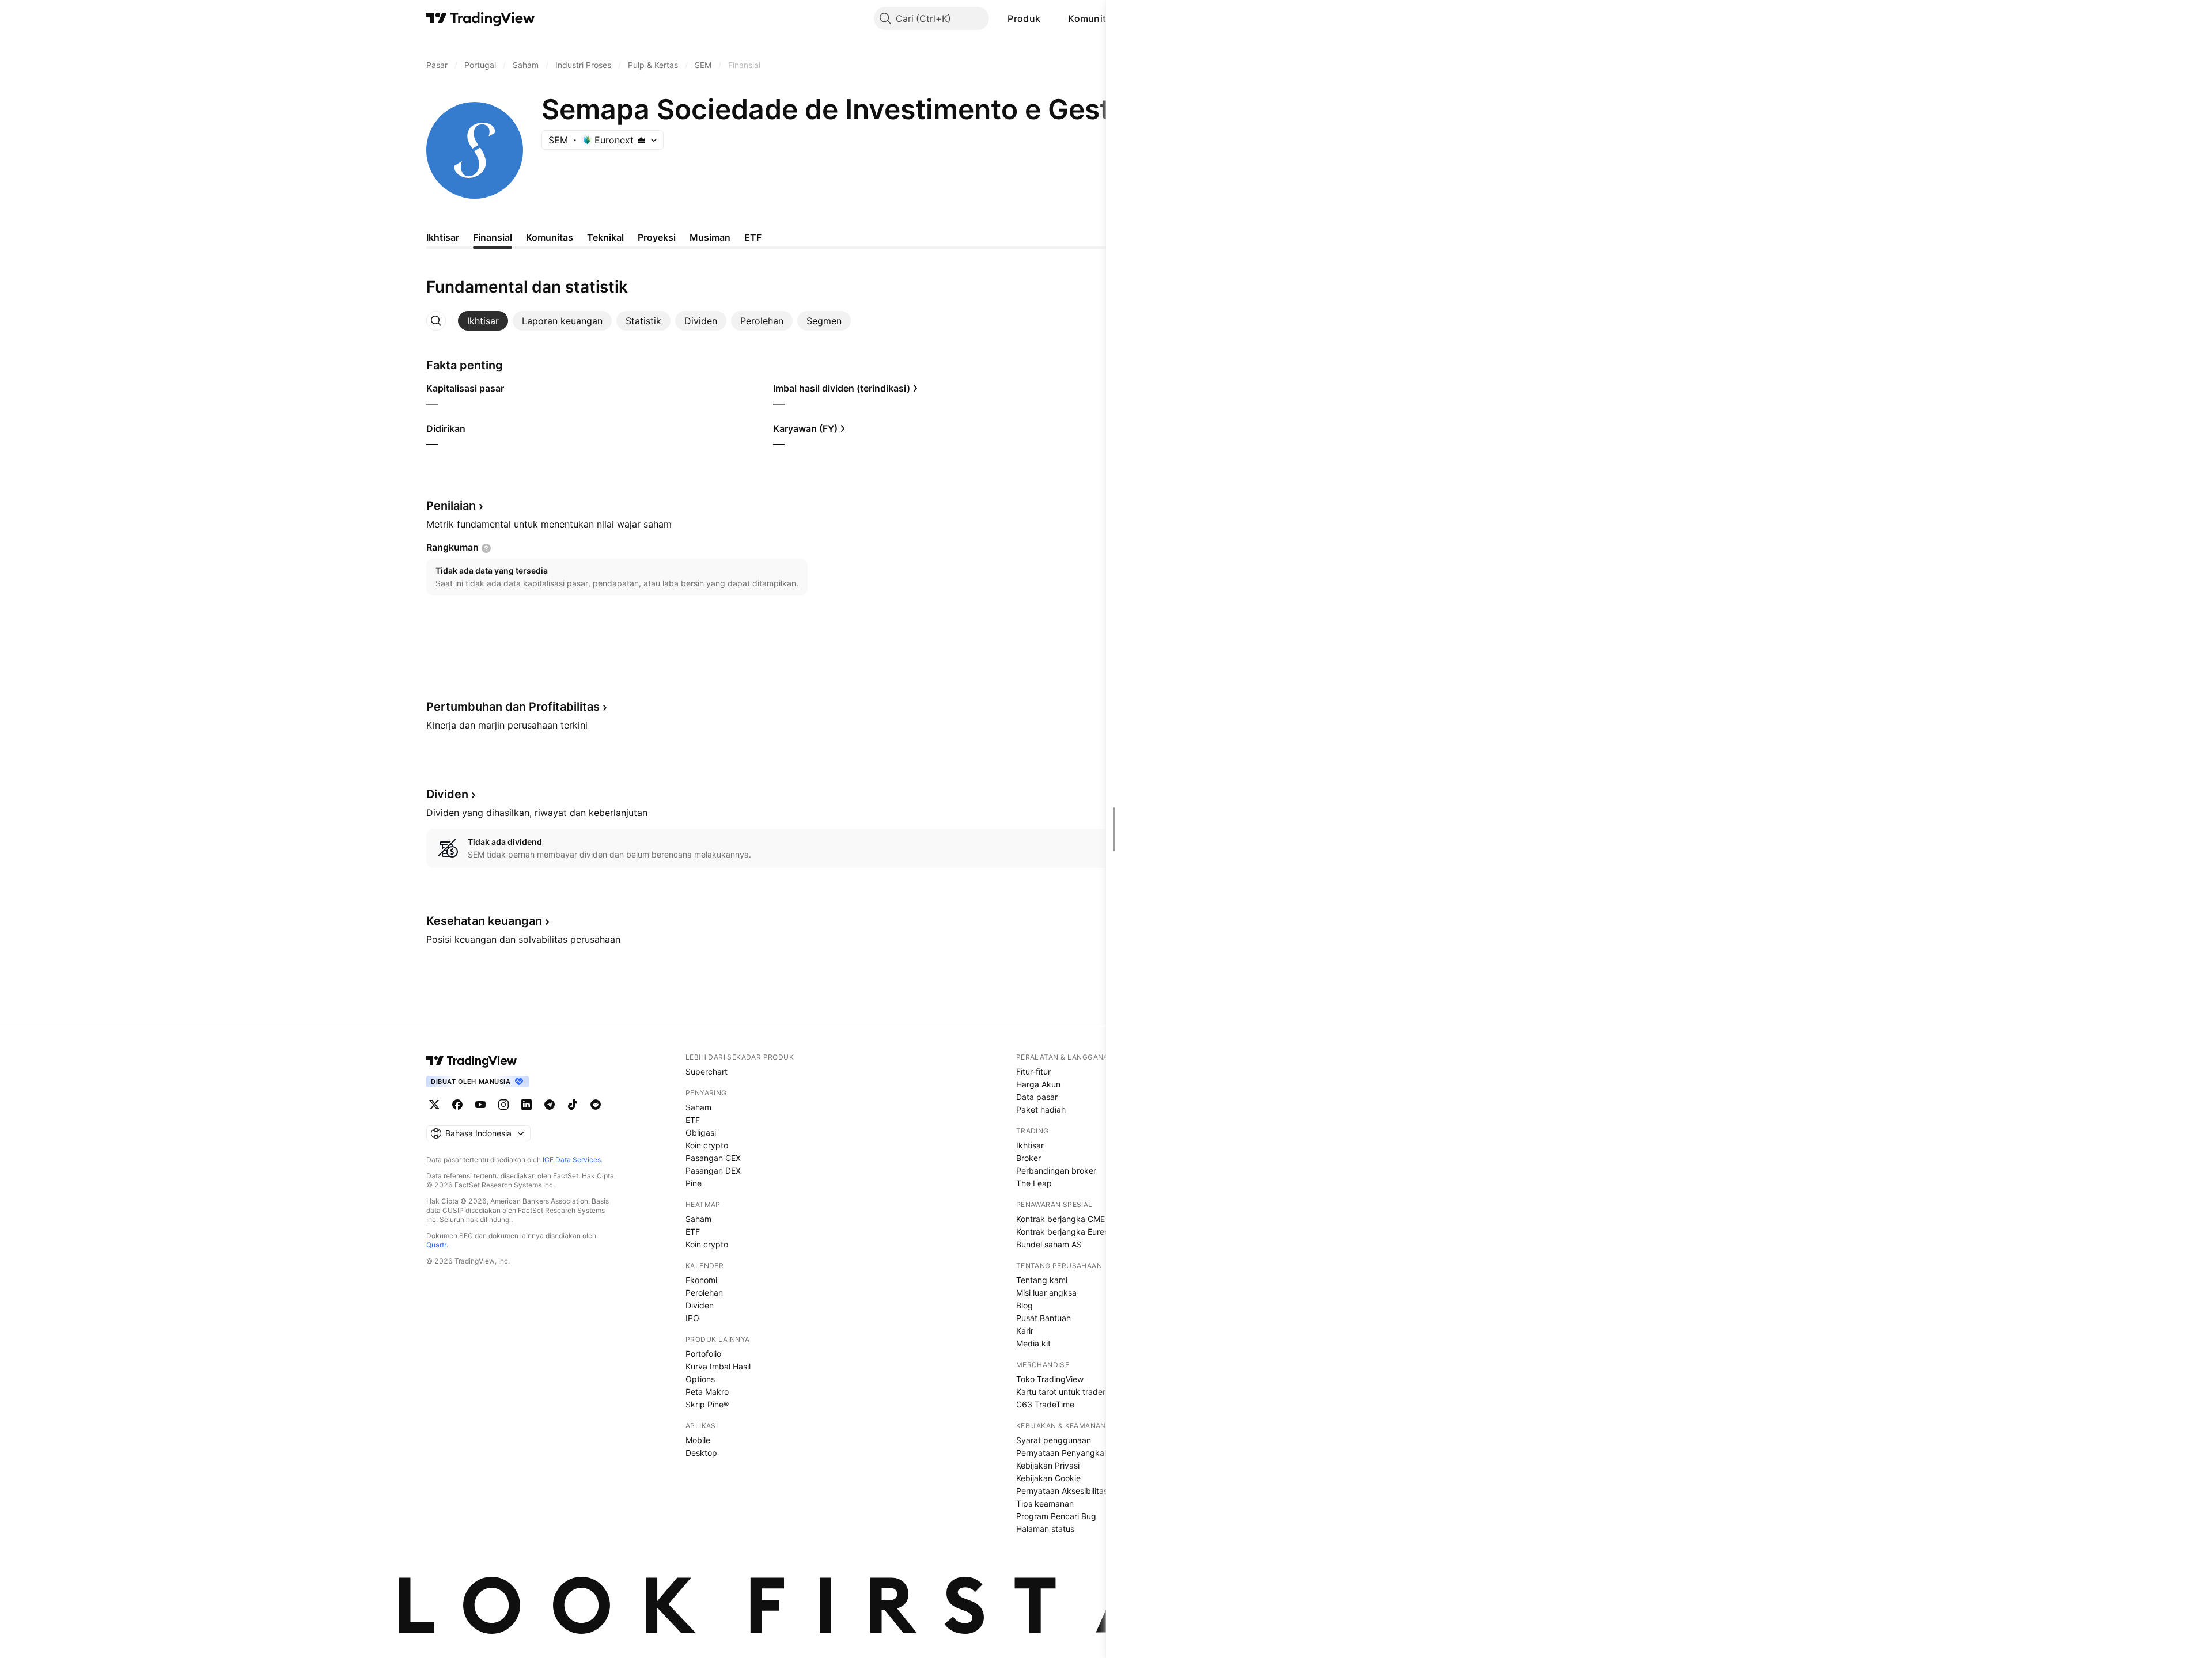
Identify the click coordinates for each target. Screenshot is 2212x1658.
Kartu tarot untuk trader (1061, 1392)
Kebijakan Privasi (1048, 1465)
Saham (698, 1107)
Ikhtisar (1030, 1145)
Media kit (1033, 1343)
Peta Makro (707, 1392)
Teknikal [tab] (605, 237)
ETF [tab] (753, 237)
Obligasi (701, 1132)
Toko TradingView (1050, 1379)
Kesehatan (484, 921)
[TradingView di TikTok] (573, 1105)
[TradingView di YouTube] (480, 1105)
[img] (641, 140)
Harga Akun (1038, 1084)
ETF (693, 1120)
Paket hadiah (1041, 1109)
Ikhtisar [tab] (443, 237)
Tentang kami (1042, 1280)
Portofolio (703, 1354)
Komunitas (1092, 18)
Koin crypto (707, 1145)
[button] (1049, 18)
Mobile (698, 1440)
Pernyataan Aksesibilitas (1062, 1491)
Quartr (436, 1245)
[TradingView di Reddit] (596, 1105)
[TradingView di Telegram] (550, 1105)
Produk (1024, 18)
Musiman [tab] (710, 237)
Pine (694, 1183)
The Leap (1034, 1183)
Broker (1029, 1158)
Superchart (707, 1071)
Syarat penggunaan (1054, 1440)
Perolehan (704, 1293)
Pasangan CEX (713, 1158)
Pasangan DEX (713, 1171)
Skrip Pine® (707, 1404)
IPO (692, 1318)
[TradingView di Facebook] (457, 1105)
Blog (1024, 1305)
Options (700, 1379)
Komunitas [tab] (550, 237)
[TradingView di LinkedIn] (527, 1105)
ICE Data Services (572, 1160)
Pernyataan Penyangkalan (1066, 1453)
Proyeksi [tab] (657, 237)
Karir (1025, 1331)
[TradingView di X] (434, 1105)
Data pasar (1037, 1097)
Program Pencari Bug (1056, 1516)
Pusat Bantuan (1043, 1318)
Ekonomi (701, 1280)
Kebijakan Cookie (1048, 1478)
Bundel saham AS (1049, 1244)
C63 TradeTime (1045, 1404)
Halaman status (1045, 1529)
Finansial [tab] (493, 237)
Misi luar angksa (1046, 1293)
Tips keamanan (1045, 1503)
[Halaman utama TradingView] (481, 18)
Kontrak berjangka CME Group (1073, 1219)
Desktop (701, 1453)
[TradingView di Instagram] (503, 1105)
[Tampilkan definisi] (486, 548)
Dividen (700, 1305)
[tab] (483, 321)
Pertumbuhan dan (513, 707)
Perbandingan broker (1056, 1171)
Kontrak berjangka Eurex (1063, 1232)
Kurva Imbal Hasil (718, 1366)
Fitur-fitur (1033, 1071)
